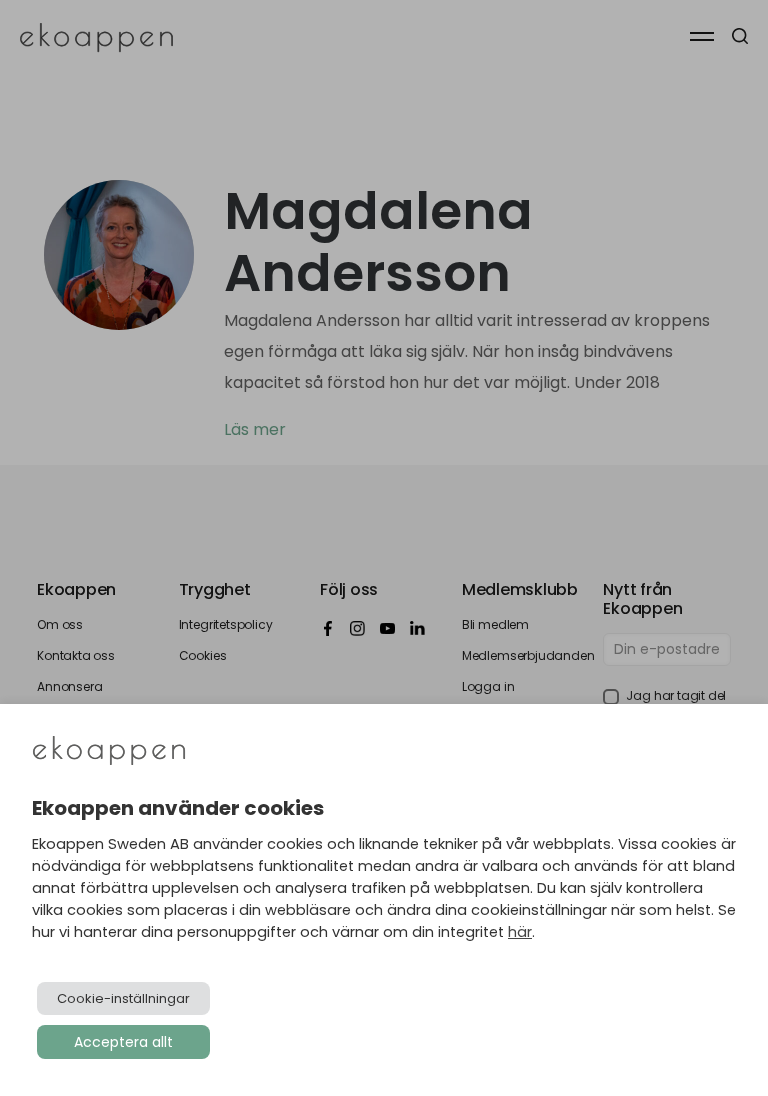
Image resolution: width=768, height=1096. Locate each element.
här (520, 932)
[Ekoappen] (109, 752)
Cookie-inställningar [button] (123, 998)
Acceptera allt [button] (123, 1042)
